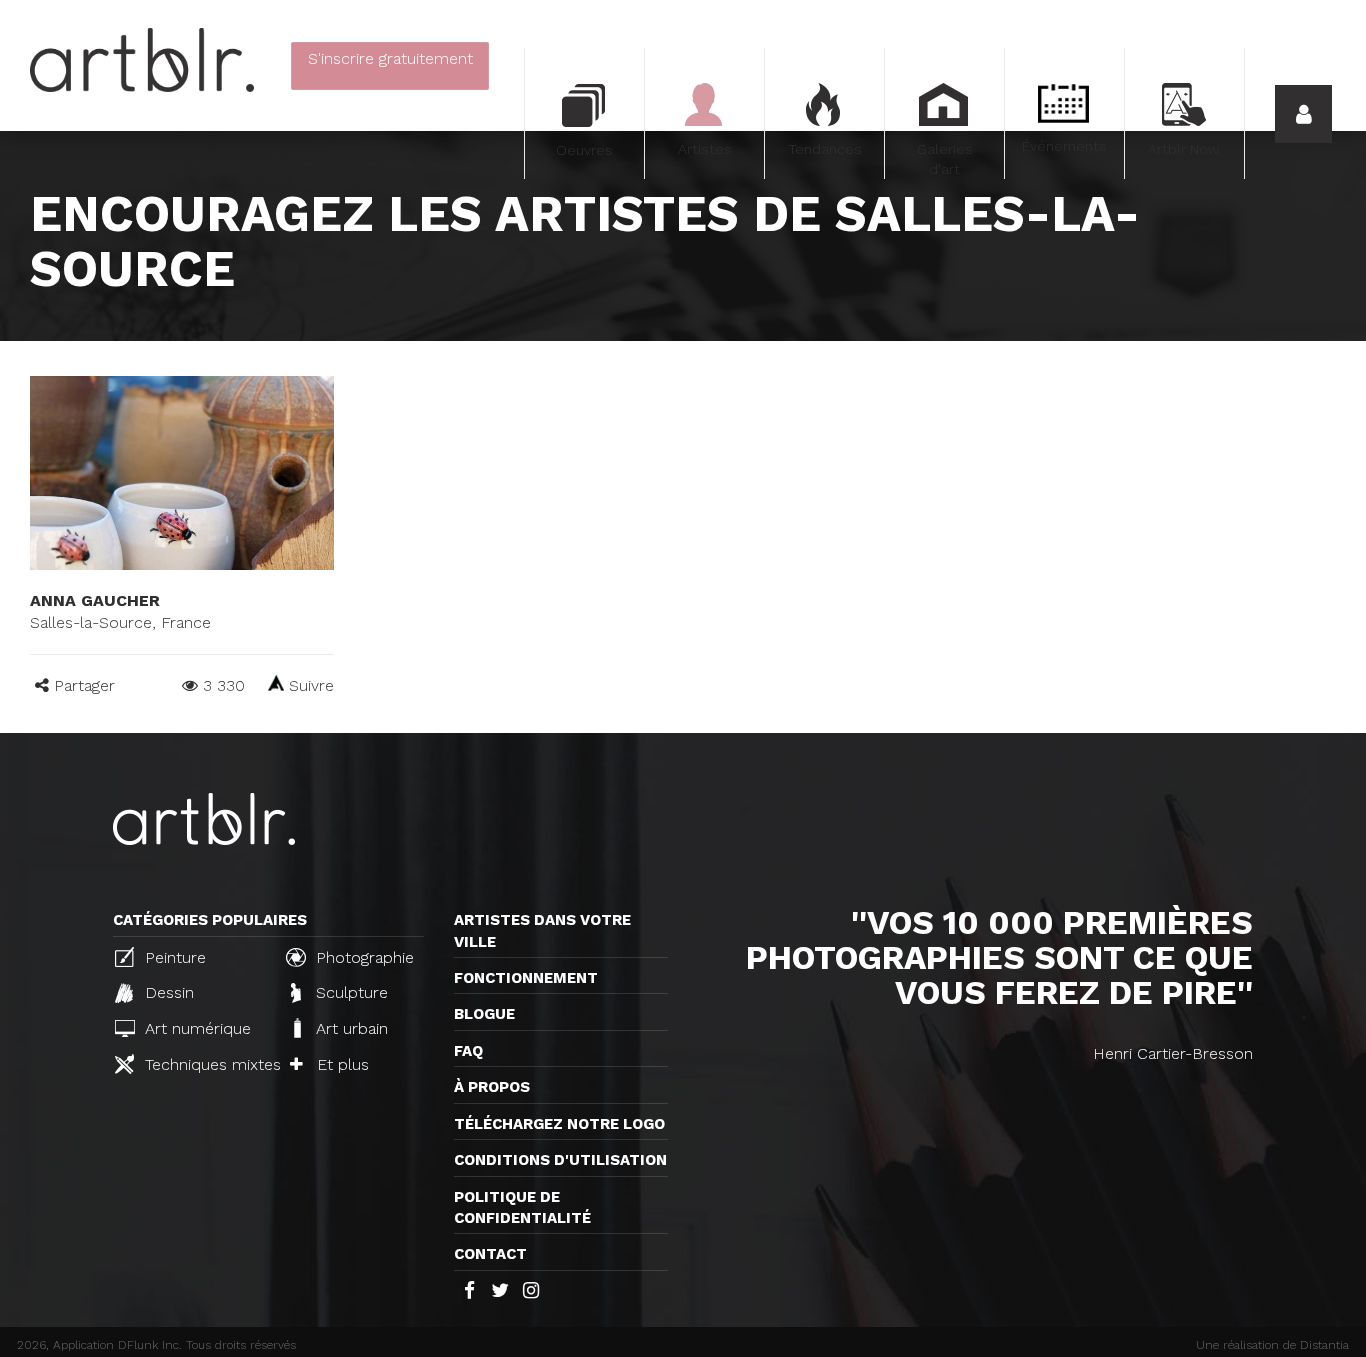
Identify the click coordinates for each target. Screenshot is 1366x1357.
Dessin (167, 992)
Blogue (484, 1014)
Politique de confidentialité (522, 1207)
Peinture (173, 957)
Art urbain (349, 1028)
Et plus (340, 1064)
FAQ (468, 1051)
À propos (492, 1087)
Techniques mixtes (204, 1064)
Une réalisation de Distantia (1272, 1345)
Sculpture (349, 992)
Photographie (362, 957)
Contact (490, 1254)
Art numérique (195, 1028)
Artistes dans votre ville (542, 930)
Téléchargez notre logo (559, 1124)
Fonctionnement (526, 978)
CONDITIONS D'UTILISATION (560, 1160)
